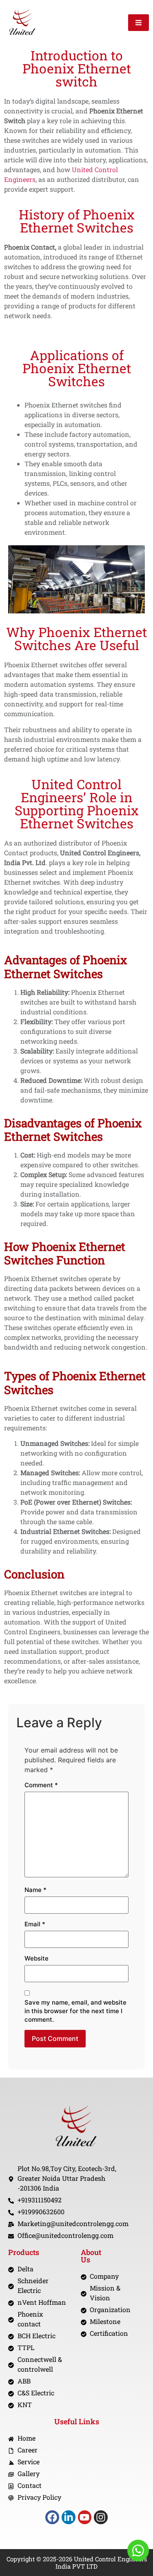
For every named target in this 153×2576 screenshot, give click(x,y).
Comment (41, 1785)
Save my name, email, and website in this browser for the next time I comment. (75, 2011)
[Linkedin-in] (69, 2517)
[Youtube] (85, 2517)
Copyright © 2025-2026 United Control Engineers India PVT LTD (77, 2563)
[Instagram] (101, 2517)
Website (37, 1958)
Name (35, 1890)
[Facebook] (52, 2517)
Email (35, 1924)
